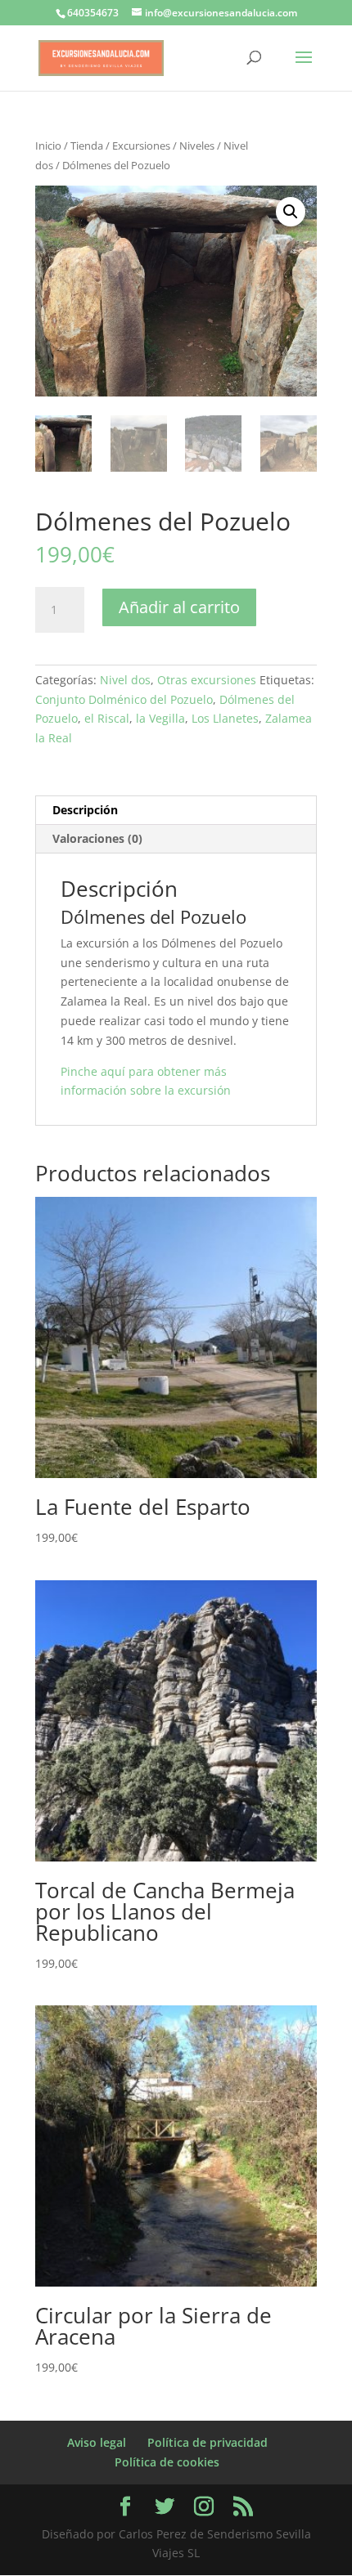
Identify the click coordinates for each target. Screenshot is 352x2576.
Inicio (48, 146)
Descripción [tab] (85, 810)
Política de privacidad (208, 2442)
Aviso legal (97, 2442)
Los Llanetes (225, 718)
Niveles (197, 146)
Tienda (87, 146)
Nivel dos (125, 680)
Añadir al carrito (179, 607)
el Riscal (107, 718)
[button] (291, 212)
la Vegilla (160, 718)
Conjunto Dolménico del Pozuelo (124, 699)
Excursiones (141, 146)
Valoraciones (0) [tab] (97, 838)
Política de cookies (167, 2462)
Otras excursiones (207, 680)
